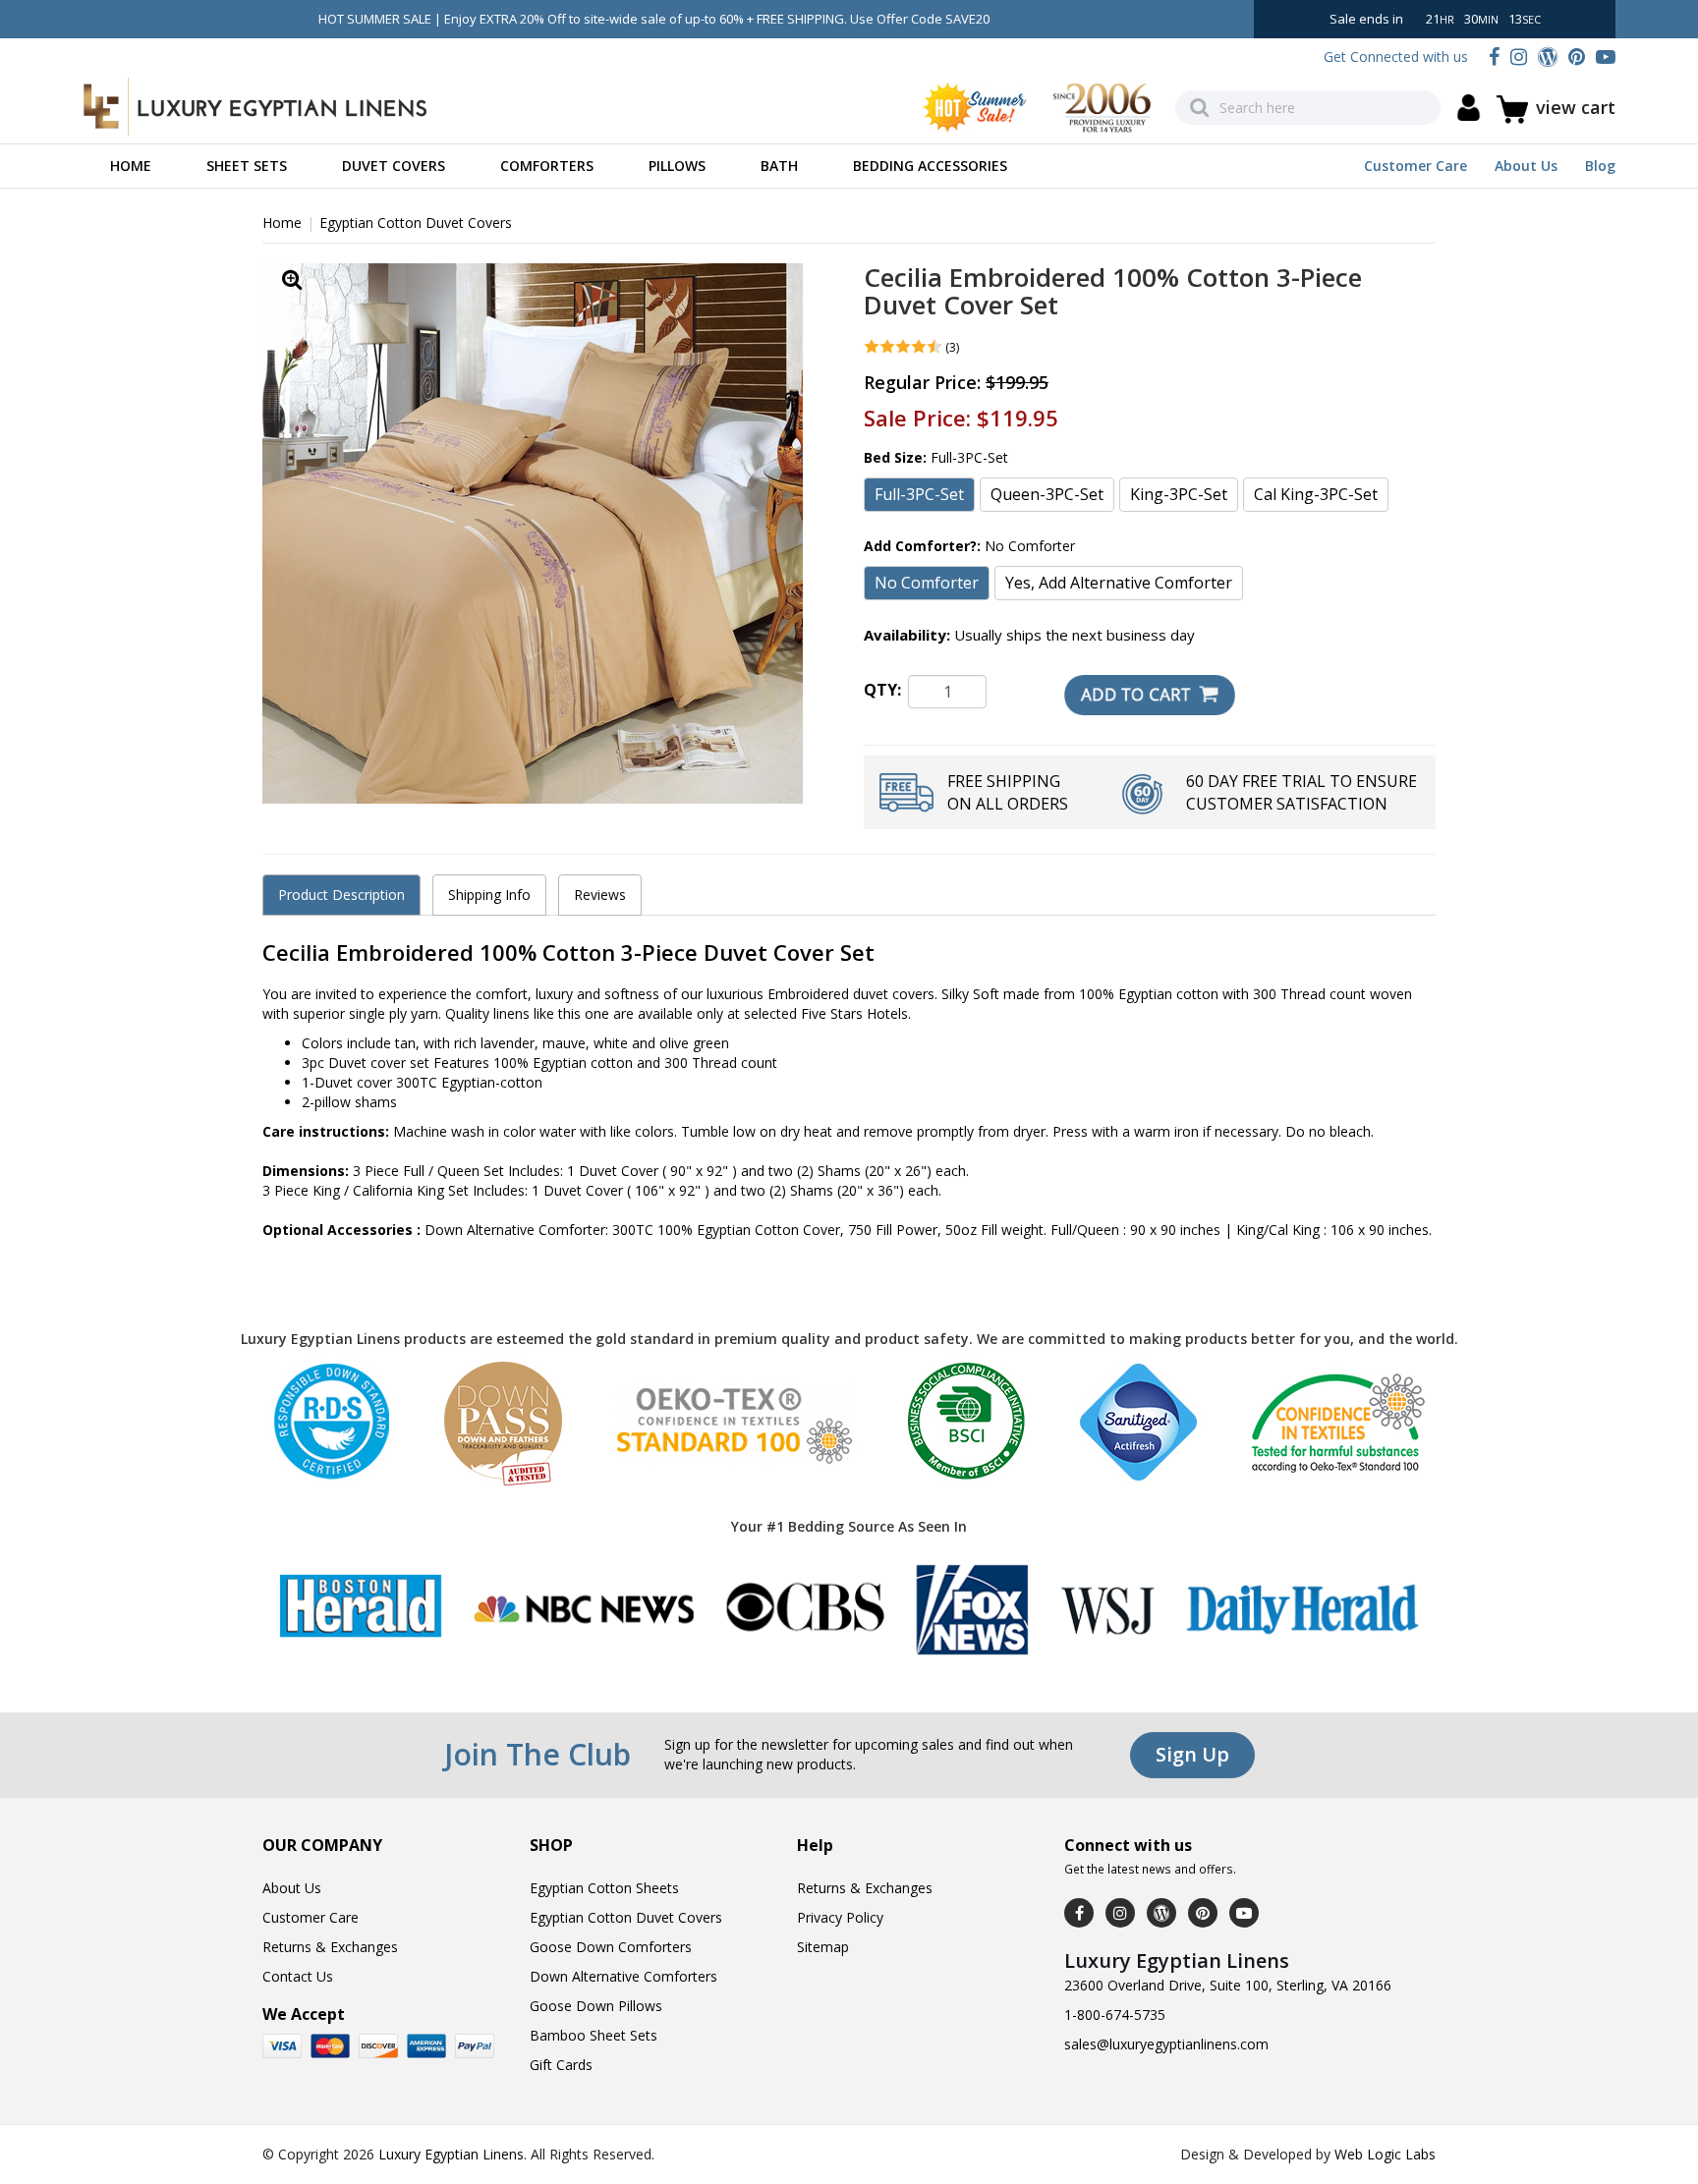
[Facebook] (1494, 56)
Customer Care (1415, 166)
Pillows (677, 166)
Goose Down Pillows (596, 2006)
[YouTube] (1606, 56)
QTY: (882, 690)
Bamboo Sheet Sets (594, 2035)
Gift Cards (561, 2065)
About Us (1526, 166)
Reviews (600, 895)
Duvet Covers (394, 166)
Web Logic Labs (1385, 2154)
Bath (779, 166)
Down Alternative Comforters (623, 1976)
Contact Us (298, 1976)
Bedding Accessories (930, 166)
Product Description (341, 895)
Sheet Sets (247, 166)
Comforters (547, 166)
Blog (1600, 166)
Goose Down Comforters (611, 1947)
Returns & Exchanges (330, 1947)
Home (131, 166)
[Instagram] (1519, 56)
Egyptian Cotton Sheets (604, 1888)
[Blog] (1548, 56)
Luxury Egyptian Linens (451, 2154)
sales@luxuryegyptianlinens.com (1166, 2044)
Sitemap (823, 1947)
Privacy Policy (840, 1917)
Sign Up (1192, 1754)
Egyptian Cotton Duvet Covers (416, 223)
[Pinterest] (1577, 56)
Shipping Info (489, 895)
